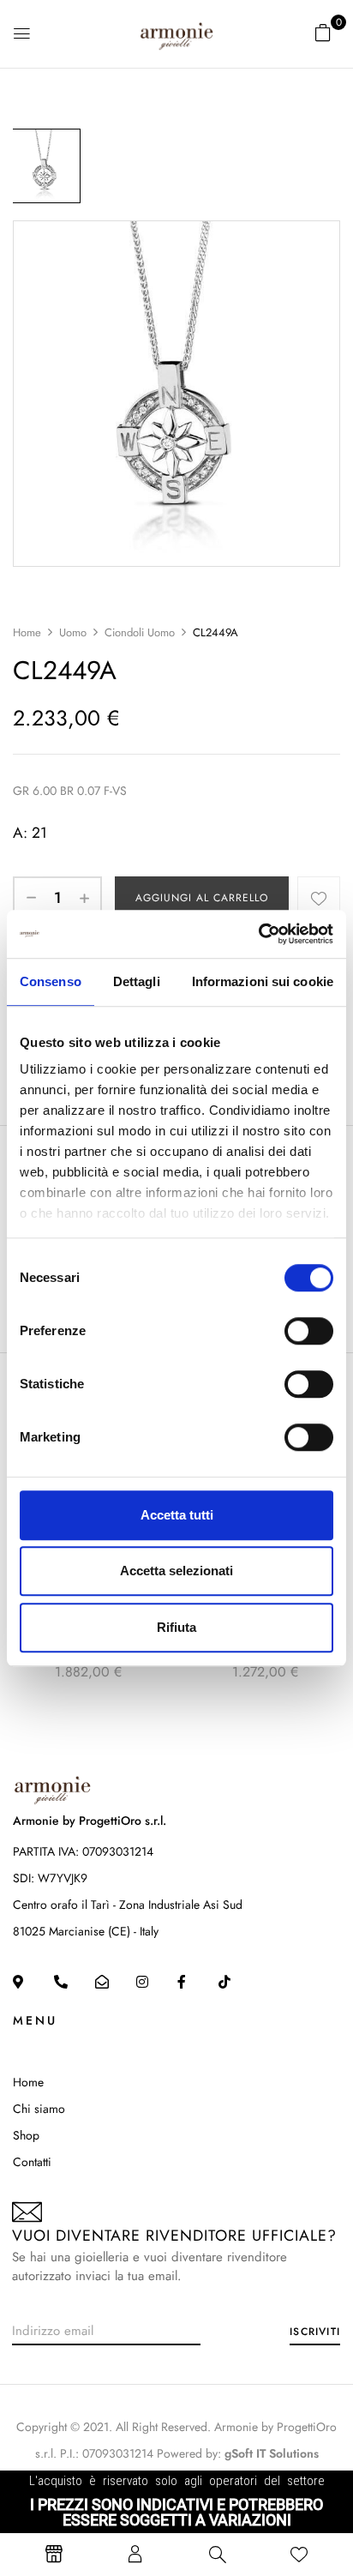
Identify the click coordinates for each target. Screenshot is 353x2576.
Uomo (73, 632)
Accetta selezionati (176, 1571)
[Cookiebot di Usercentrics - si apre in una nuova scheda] (258, 934)
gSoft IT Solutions (272, 2453)
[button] (323, 33)
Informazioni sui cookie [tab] (263, 981)
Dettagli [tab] (137, 981)
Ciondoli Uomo (140, 632)
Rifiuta (176, 1627)
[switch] (309, 1331)
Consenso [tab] (51, 981)
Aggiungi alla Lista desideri (319, 898)
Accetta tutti (177, 1515)
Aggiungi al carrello (202, 898)
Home (27, 632)
